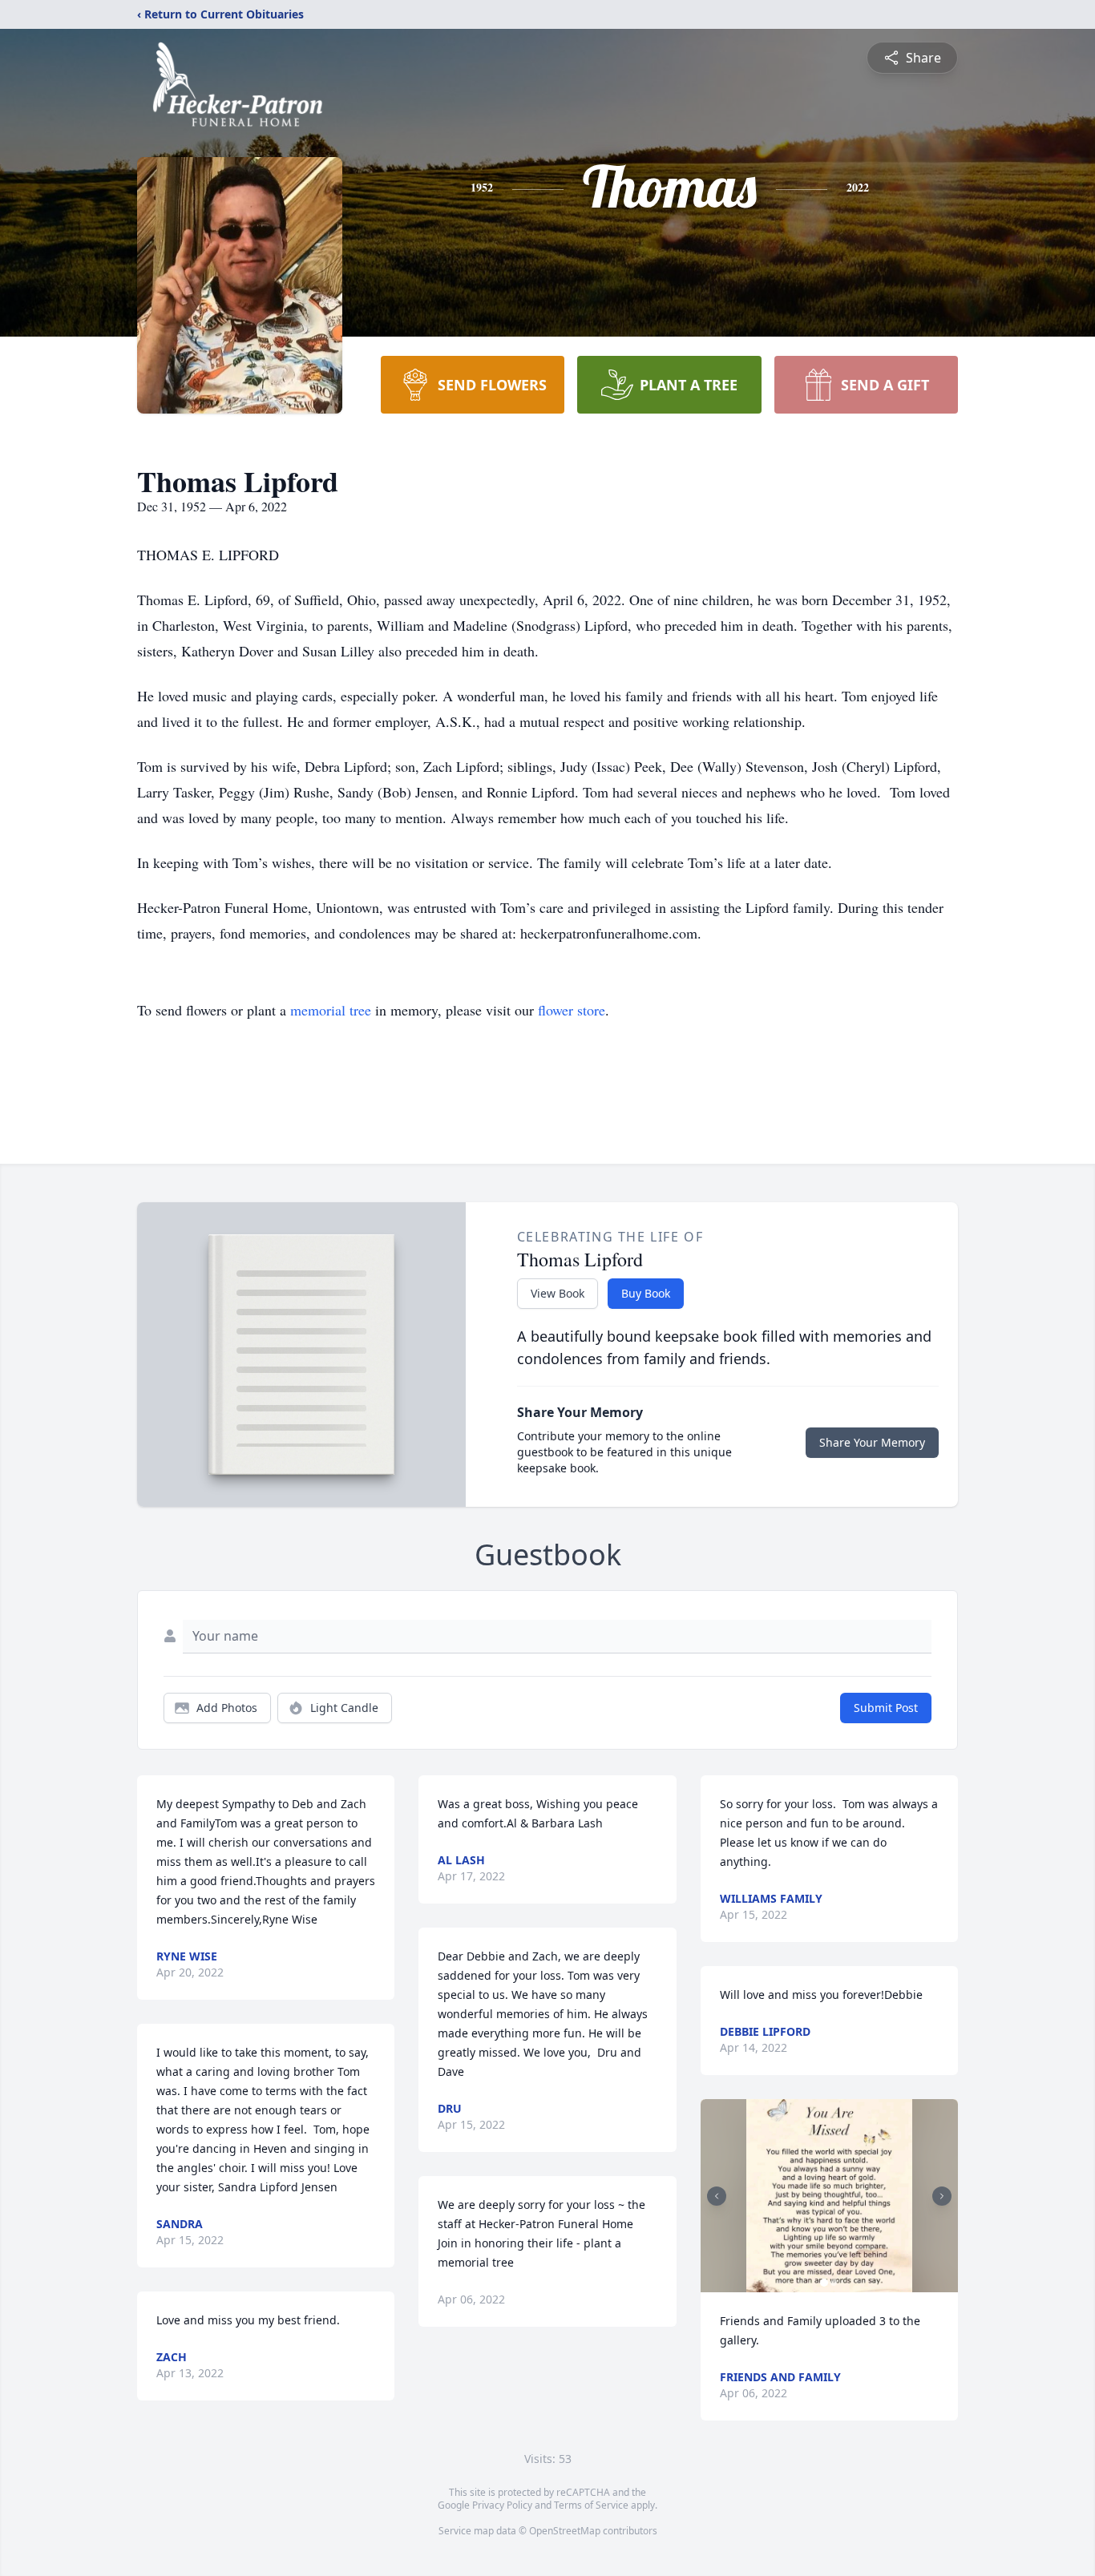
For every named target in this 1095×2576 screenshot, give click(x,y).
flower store (572, 1010)
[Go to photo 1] (824, 2283)
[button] (830, 2196)
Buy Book (646, 1293)
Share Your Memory (872, 1442)
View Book (558, 1293)
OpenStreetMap (565, 2531)
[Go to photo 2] (834, 2283)
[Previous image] (717, 2196)
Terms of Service (591, 2505)
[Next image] (942, 2196)
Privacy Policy (502, 2505)
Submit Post (886, 1708)
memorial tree (331, 1010)
